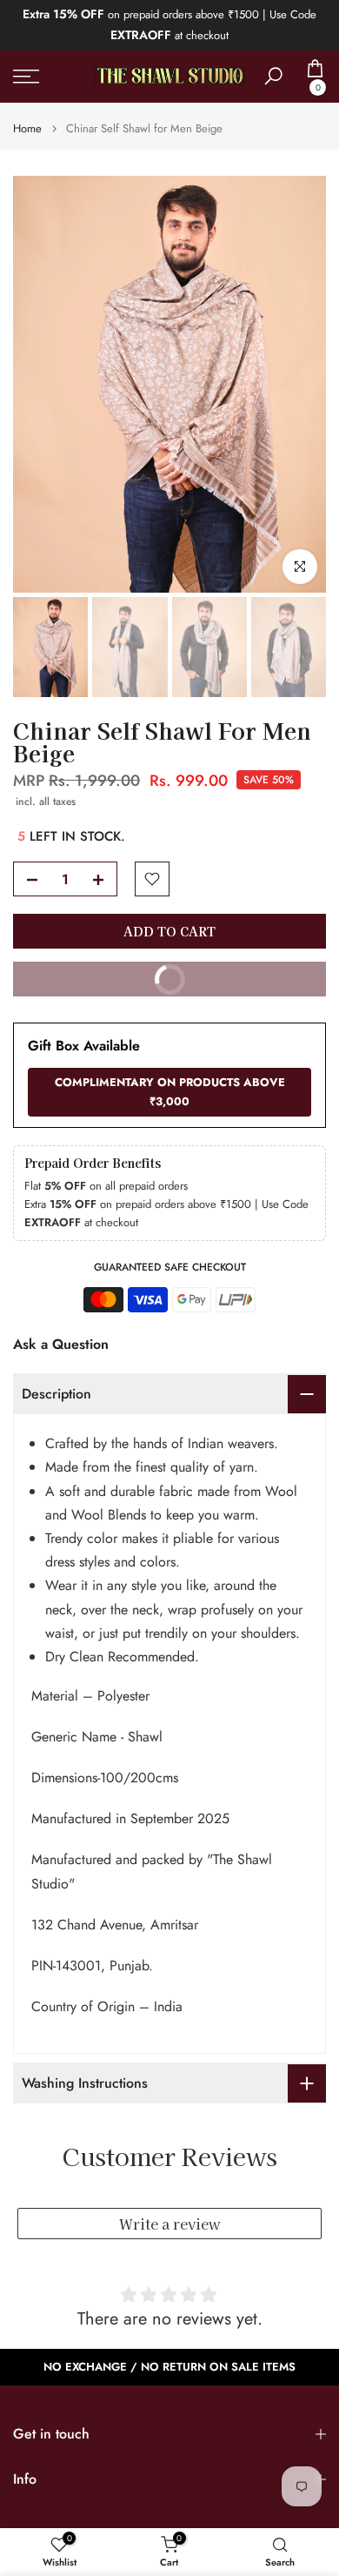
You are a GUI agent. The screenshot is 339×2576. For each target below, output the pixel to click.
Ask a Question (61, 1344)
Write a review (170, 2224)
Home (27, 128)
